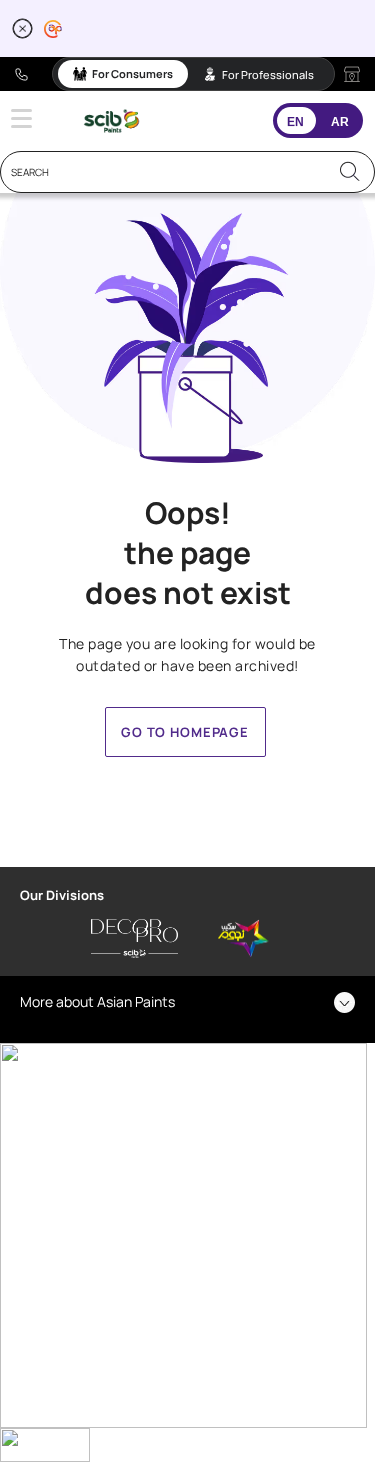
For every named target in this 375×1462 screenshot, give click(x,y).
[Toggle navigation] (21, 118)
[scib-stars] (243, 939)
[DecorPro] (134, 939)
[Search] (350, 172)
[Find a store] (352, 74)
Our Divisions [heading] (62, 895)
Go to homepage (185, 732)
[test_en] (111, 121)
